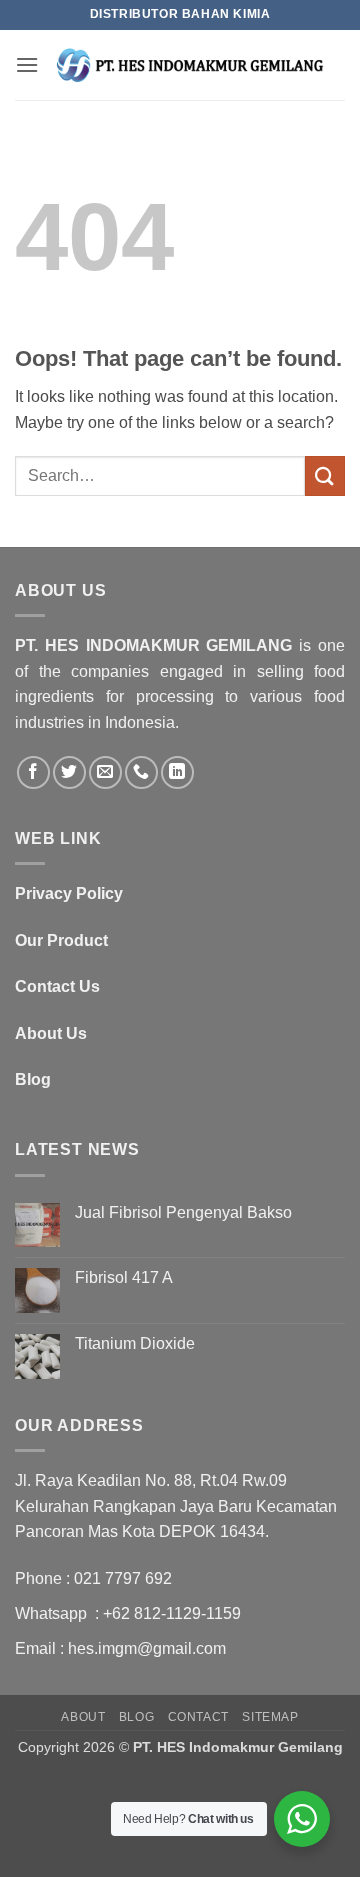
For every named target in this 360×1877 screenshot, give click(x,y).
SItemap (270, 1717)
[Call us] (141, 772)
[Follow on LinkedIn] (177, 772)
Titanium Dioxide (135, 1343)
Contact (198, 1717)
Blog (136, 1717)
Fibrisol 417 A (124, 1277)
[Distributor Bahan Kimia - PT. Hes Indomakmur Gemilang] (189, 65)
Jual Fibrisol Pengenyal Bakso (183, 1212)
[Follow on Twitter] (69, 772)
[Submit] (325, 475)
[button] (27, 64)
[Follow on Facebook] (33, 772)
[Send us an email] (105, 772)
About (83, 1717)
